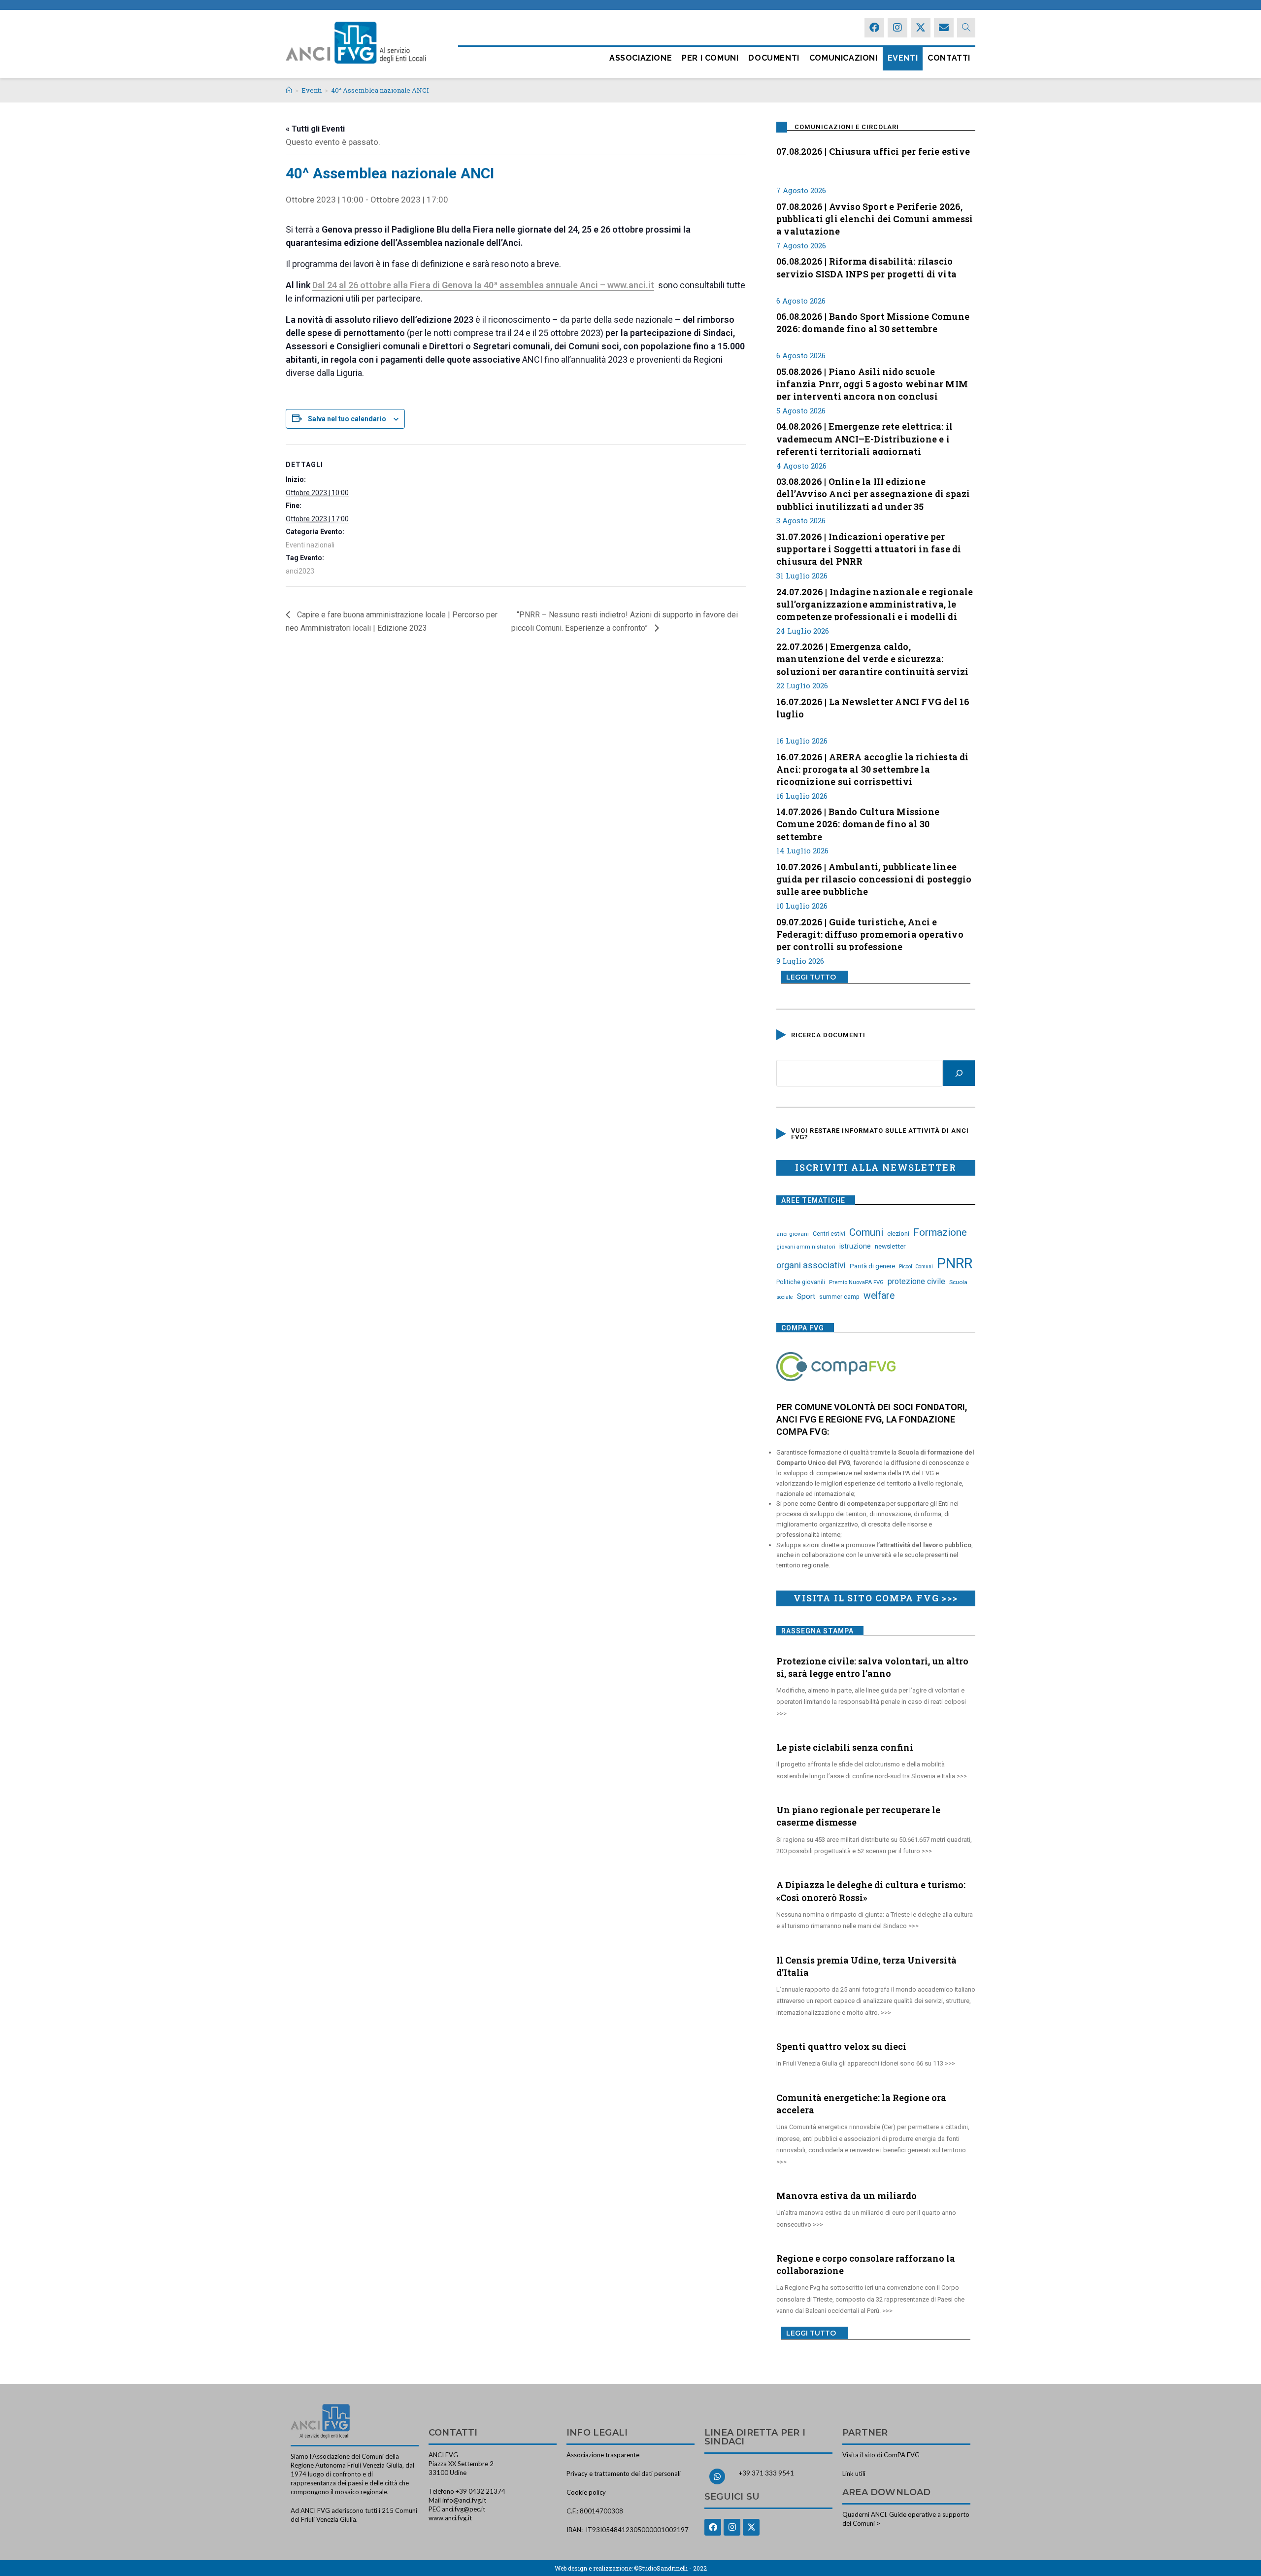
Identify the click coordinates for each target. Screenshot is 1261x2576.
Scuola (958, 1282)
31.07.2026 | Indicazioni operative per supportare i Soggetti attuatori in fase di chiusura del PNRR (869, 548)
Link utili (854, 2474)
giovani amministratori (806, 1247)
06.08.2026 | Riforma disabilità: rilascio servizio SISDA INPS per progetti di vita (866, 267)
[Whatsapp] (717, 2476)
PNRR (955, 1263)
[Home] (289, 90)
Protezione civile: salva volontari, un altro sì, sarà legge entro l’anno (872, 1667)
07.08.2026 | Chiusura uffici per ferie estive (873, 151)
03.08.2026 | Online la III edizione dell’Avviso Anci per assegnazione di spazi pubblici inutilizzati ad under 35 (873, 493)
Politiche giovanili (801, 1282)
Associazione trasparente (603, 2455)
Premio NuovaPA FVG (856, 1282)
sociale (785, 1297)
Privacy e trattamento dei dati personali (624, 2474)
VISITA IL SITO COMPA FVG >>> (876, 1598)
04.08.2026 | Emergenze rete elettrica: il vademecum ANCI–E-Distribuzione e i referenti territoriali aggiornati (864, 438)
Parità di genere (872, 1266)
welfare (879, 1296)
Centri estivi (829, 1234)
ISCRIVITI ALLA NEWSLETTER (876, 1167)
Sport (806, 1296)
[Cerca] (959, 1073)
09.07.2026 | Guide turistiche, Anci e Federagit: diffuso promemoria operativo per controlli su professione (870, 933)
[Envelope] (944, 28)
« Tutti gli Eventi (315, 129)
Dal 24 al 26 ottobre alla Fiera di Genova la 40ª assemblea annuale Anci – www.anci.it (483, 285)
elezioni (898, 1233)
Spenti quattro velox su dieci (841, 2046)
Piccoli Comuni (916, 1267)
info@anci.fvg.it (464, 2500)
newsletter (890, 1246)
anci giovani (793, 1234)
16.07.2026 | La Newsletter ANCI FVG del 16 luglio (873, 708)
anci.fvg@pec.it (464, 2509)
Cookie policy (586, 2492)
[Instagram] (897, 28)
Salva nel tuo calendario (347, 419)
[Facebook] (874, 28)
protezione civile (916, 1281)
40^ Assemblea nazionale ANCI (380, 90)
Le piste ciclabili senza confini (845, 1747)
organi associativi (811, 1265)
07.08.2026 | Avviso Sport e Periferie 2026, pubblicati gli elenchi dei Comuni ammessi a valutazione (875, 218)
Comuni (866, 1232)
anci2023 (300, 571)
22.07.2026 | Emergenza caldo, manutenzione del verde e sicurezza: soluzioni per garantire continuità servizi (872, 658)
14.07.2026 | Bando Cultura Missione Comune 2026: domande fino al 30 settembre (858, 823)
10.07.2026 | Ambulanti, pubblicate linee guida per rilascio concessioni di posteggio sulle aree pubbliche (874, 878)
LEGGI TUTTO (811, 977)
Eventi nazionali (310, 545)
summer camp (839, 1297)
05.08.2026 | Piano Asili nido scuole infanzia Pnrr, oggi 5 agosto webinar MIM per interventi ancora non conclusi (872, 383)
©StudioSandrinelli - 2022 (670, 2568)
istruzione (855, 1246)
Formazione (940, 1232)
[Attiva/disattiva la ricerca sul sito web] (966, 28)
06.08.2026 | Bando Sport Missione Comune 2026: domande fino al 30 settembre (873, 322)
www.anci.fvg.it (450, 2518)
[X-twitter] (921, 28)
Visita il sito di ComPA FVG (881, 2455)
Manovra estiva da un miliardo (846, 2196)
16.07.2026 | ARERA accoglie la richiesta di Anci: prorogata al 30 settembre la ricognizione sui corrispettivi (873, 768)
